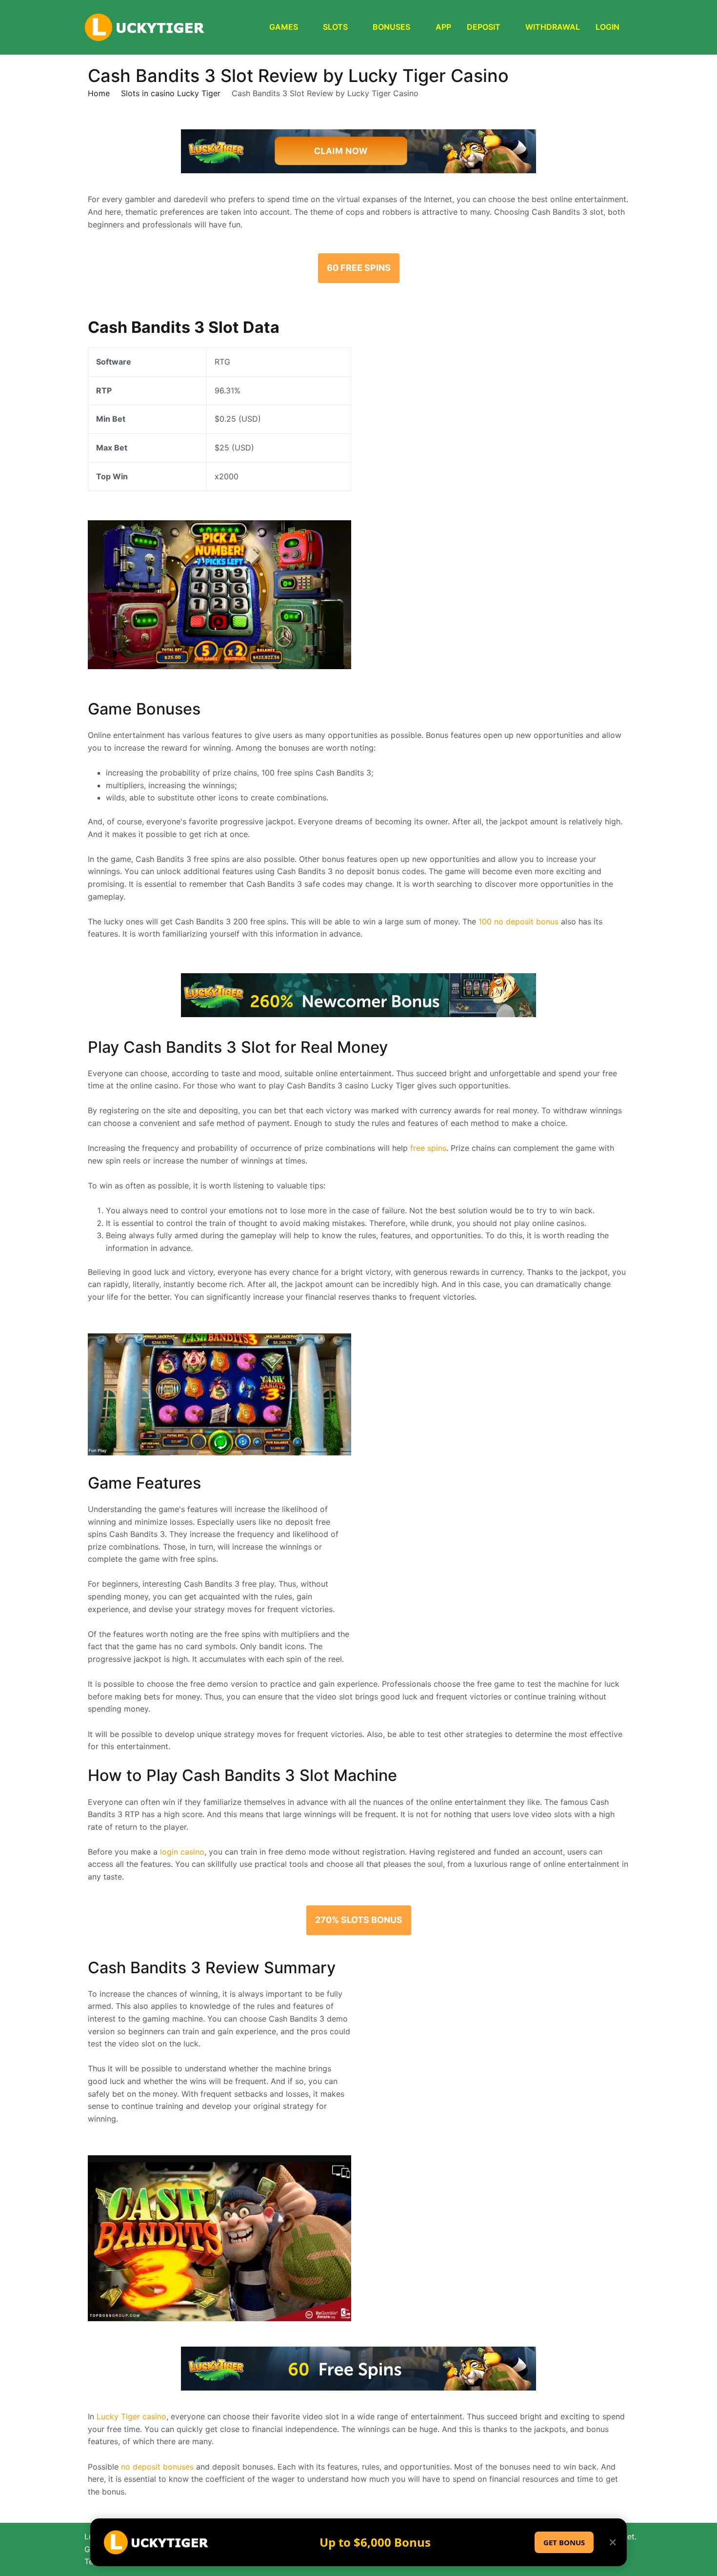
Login (607, 27)
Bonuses (391, 27)
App (443, 27)
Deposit (484, 27)
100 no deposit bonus (518, 921)
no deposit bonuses (157, 2467)
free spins (428, 1148)
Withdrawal (553, 27)
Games (284, 27)
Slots (335, 27)
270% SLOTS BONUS (359, 1920)
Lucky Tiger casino (131, 2416)
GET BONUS (564, 2542)
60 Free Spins (359, 268)
